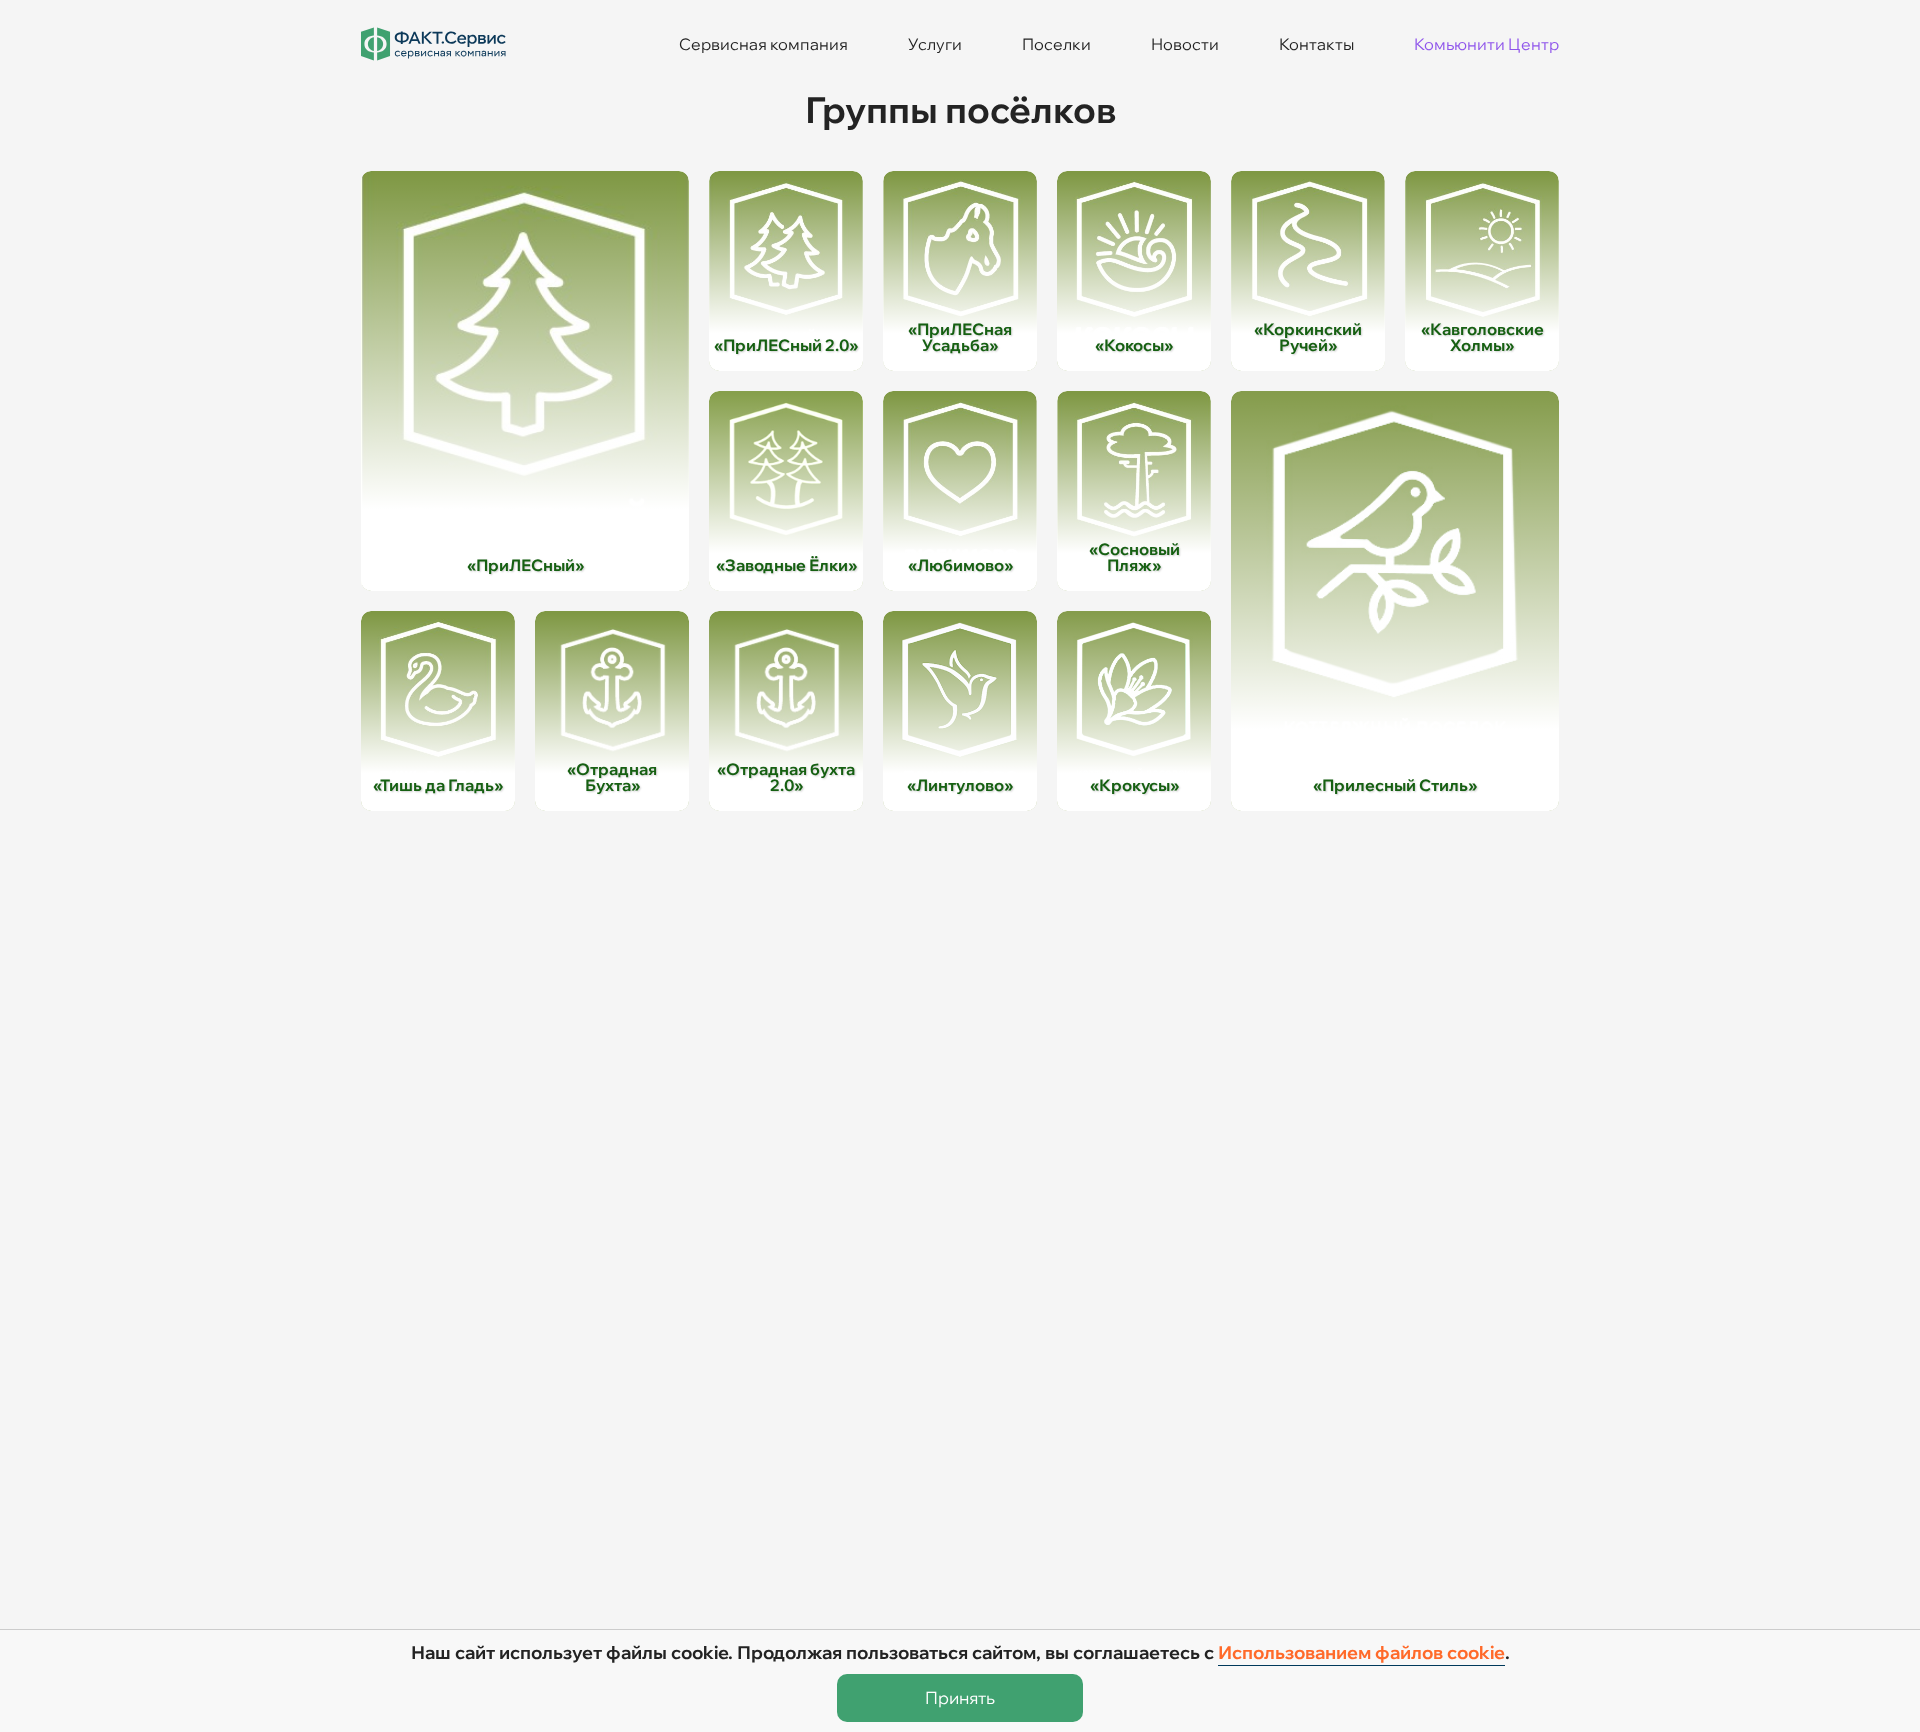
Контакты (1316, 44)
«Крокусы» (1134, 785)
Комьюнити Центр (1486, 44)
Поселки (1056, 44)
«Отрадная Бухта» (612, 777)
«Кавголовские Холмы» (1482, 337)
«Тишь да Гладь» (438, 785)
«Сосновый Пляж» (1134, 557)
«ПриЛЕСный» (525, 565)
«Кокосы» (1134, 345)
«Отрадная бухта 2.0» (786, 777)
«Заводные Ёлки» (786, 565)
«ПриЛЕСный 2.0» (786, 345)
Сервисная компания (763, 44)
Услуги (935, 44)
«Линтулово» (960, 785)
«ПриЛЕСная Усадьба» (960, 337)
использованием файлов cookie (1361, 1652)
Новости (1185, 44)
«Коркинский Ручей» (1308, 337)
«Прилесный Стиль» (1395, 785)
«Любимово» (960, 565)
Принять (960, 1697)
